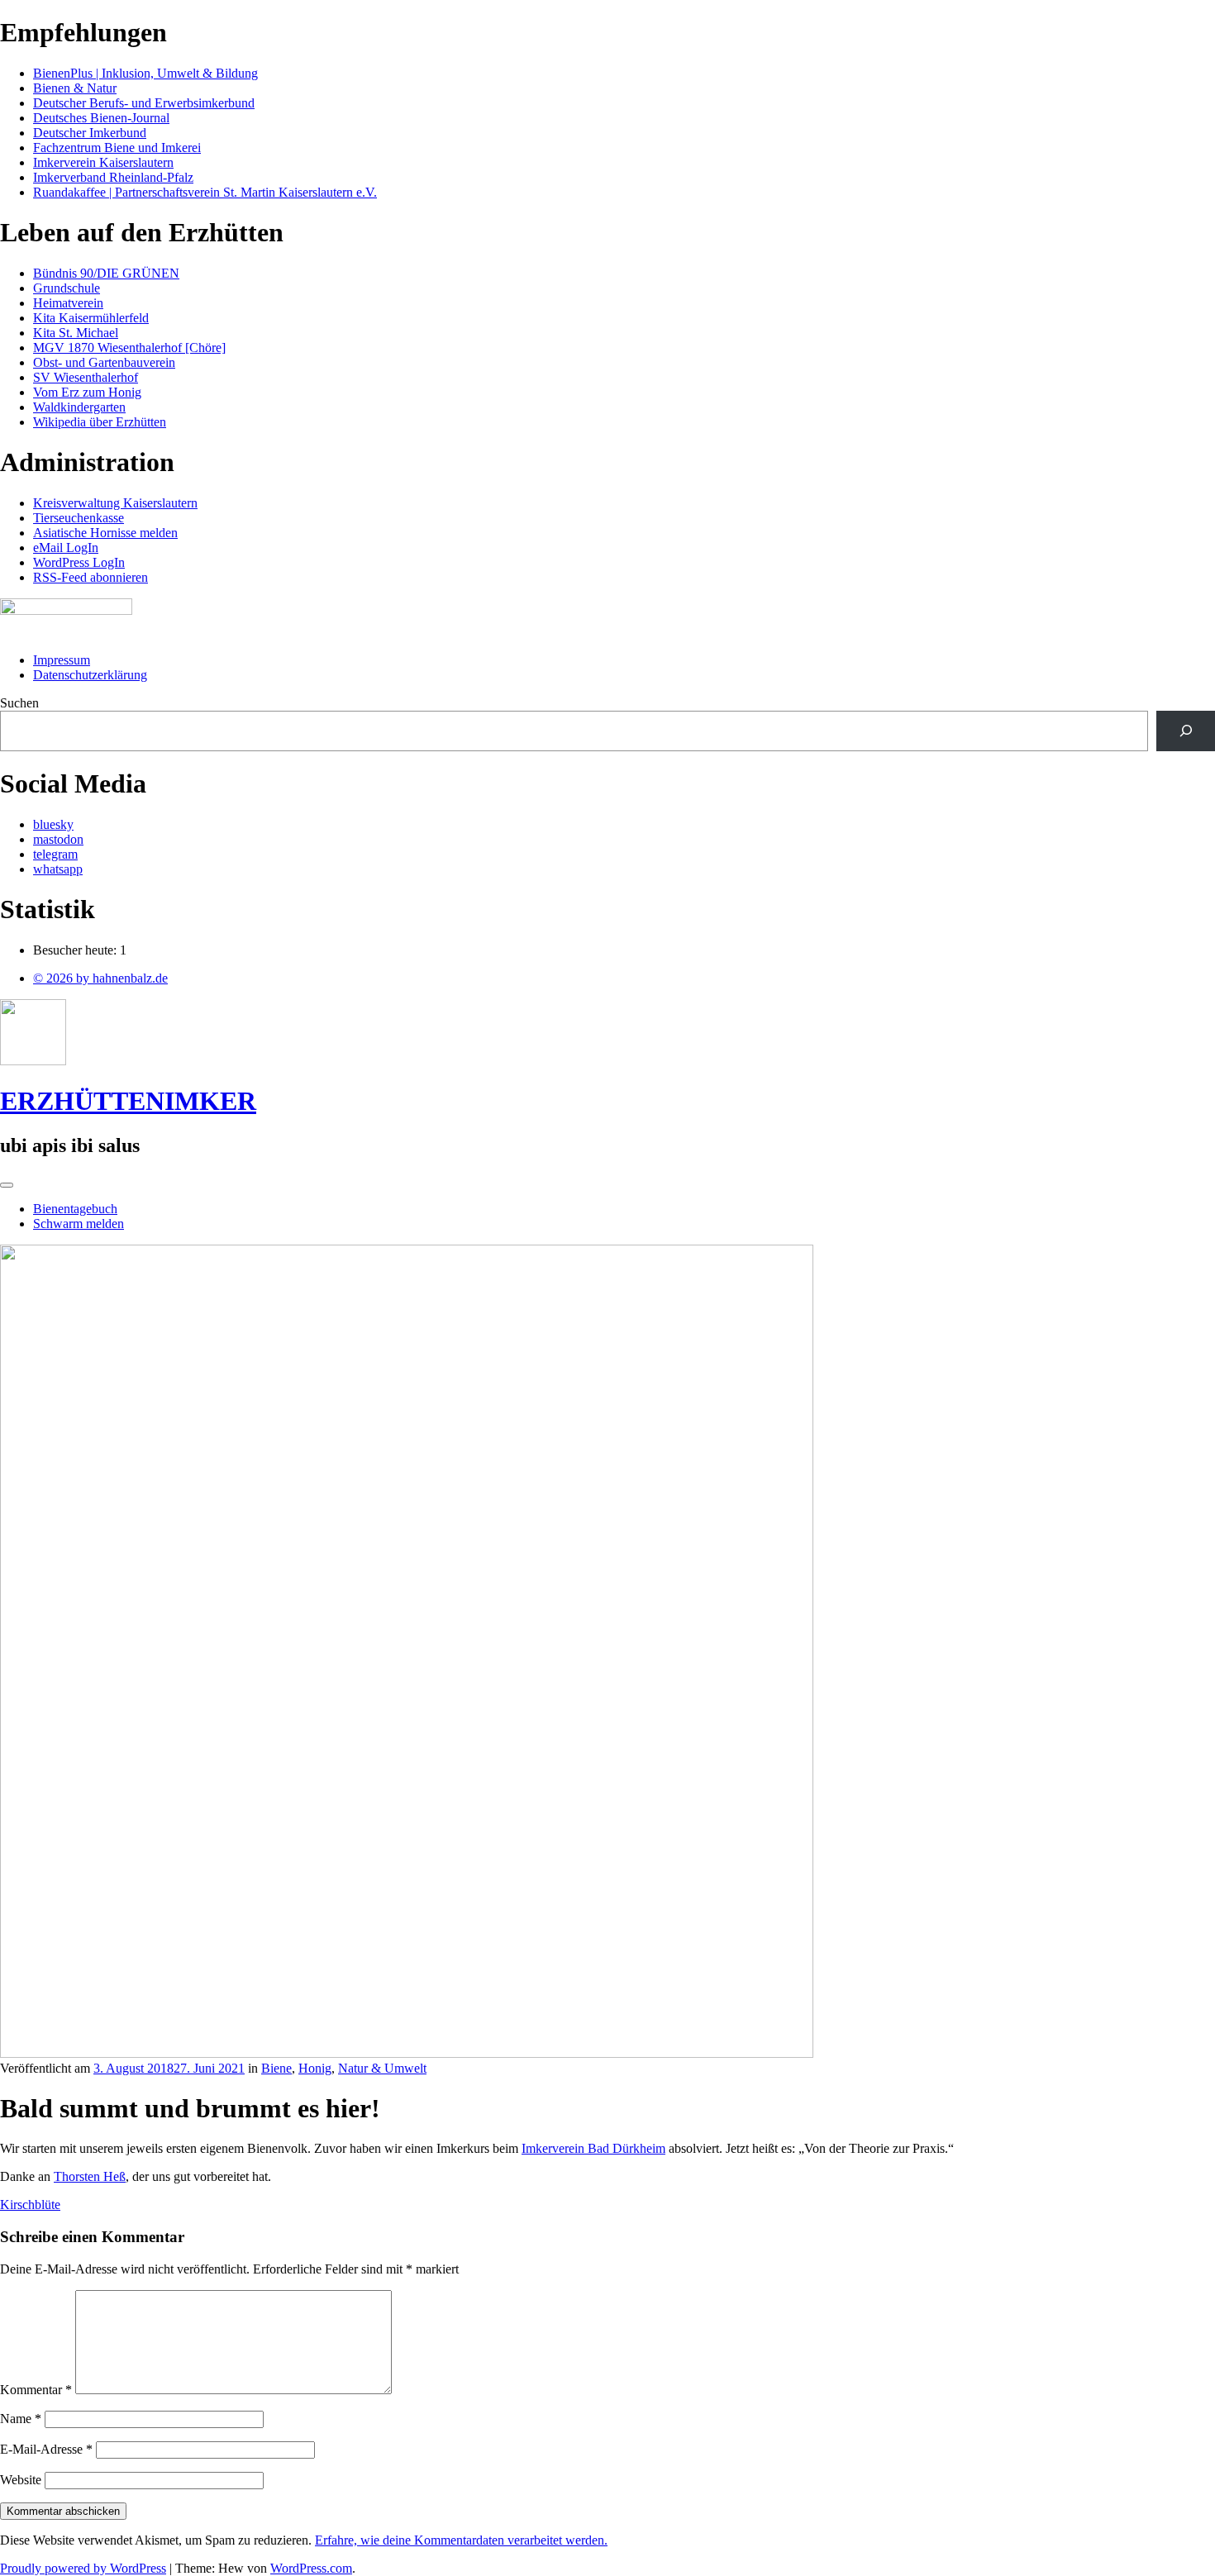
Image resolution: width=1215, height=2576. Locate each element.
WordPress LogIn (79, 562)
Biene (276, 2068)
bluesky (53, 824)
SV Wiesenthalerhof (86, 377)
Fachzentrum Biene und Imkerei (117, 148)
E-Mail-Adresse (46, 2449)
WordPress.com (311, 2568)
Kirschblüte (30, 2205)
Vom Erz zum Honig (87, 392)
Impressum (62, 660)
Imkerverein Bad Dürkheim (593, 2148)
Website (21, 2480)
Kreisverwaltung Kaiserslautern (115, 503)
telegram (55, 854)
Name (21, 2419)
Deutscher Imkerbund (90, 133)
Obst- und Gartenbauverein (104, 362)
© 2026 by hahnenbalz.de (100, 978)
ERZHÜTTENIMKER (128, 1101)
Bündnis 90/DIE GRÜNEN (106, 273)
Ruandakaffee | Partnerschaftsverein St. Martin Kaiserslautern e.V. (205, 192)
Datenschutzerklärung (90, 675)
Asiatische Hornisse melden (105, 533)
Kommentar (36, 2390)
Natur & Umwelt (382, 2068)
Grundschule (67, 288)
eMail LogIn (66, 548)
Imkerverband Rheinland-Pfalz (113, 177)
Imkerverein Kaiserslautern (103, 162)
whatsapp (58, 869)
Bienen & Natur (75, 88)
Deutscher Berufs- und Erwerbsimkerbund (144, 103)
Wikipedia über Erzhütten (100, 422)
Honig (315, 2068)
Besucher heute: (76, 950)
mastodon (58, 839)
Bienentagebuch (75, 1209)
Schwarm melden (79, 1224)
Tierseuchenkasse (79, 518)
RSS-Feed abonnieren (91, 577)
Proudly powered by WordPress (83, 2568)
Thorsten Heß (90, 2176)
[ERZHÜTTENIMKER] (33, 1061)
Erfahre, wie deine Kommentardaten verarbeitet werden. (461, 2540)
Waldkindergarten (79, 407)
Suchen (19, 703)
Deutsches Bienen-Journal (101, 118)
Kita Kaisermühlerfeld (91, 318)
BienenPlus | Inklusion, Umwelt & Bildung (145, 73)
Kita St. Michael (76, 333)
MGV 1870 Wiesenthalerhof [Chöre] (129, 348)
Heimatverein (68, 303)
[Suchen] (1186, 731)
